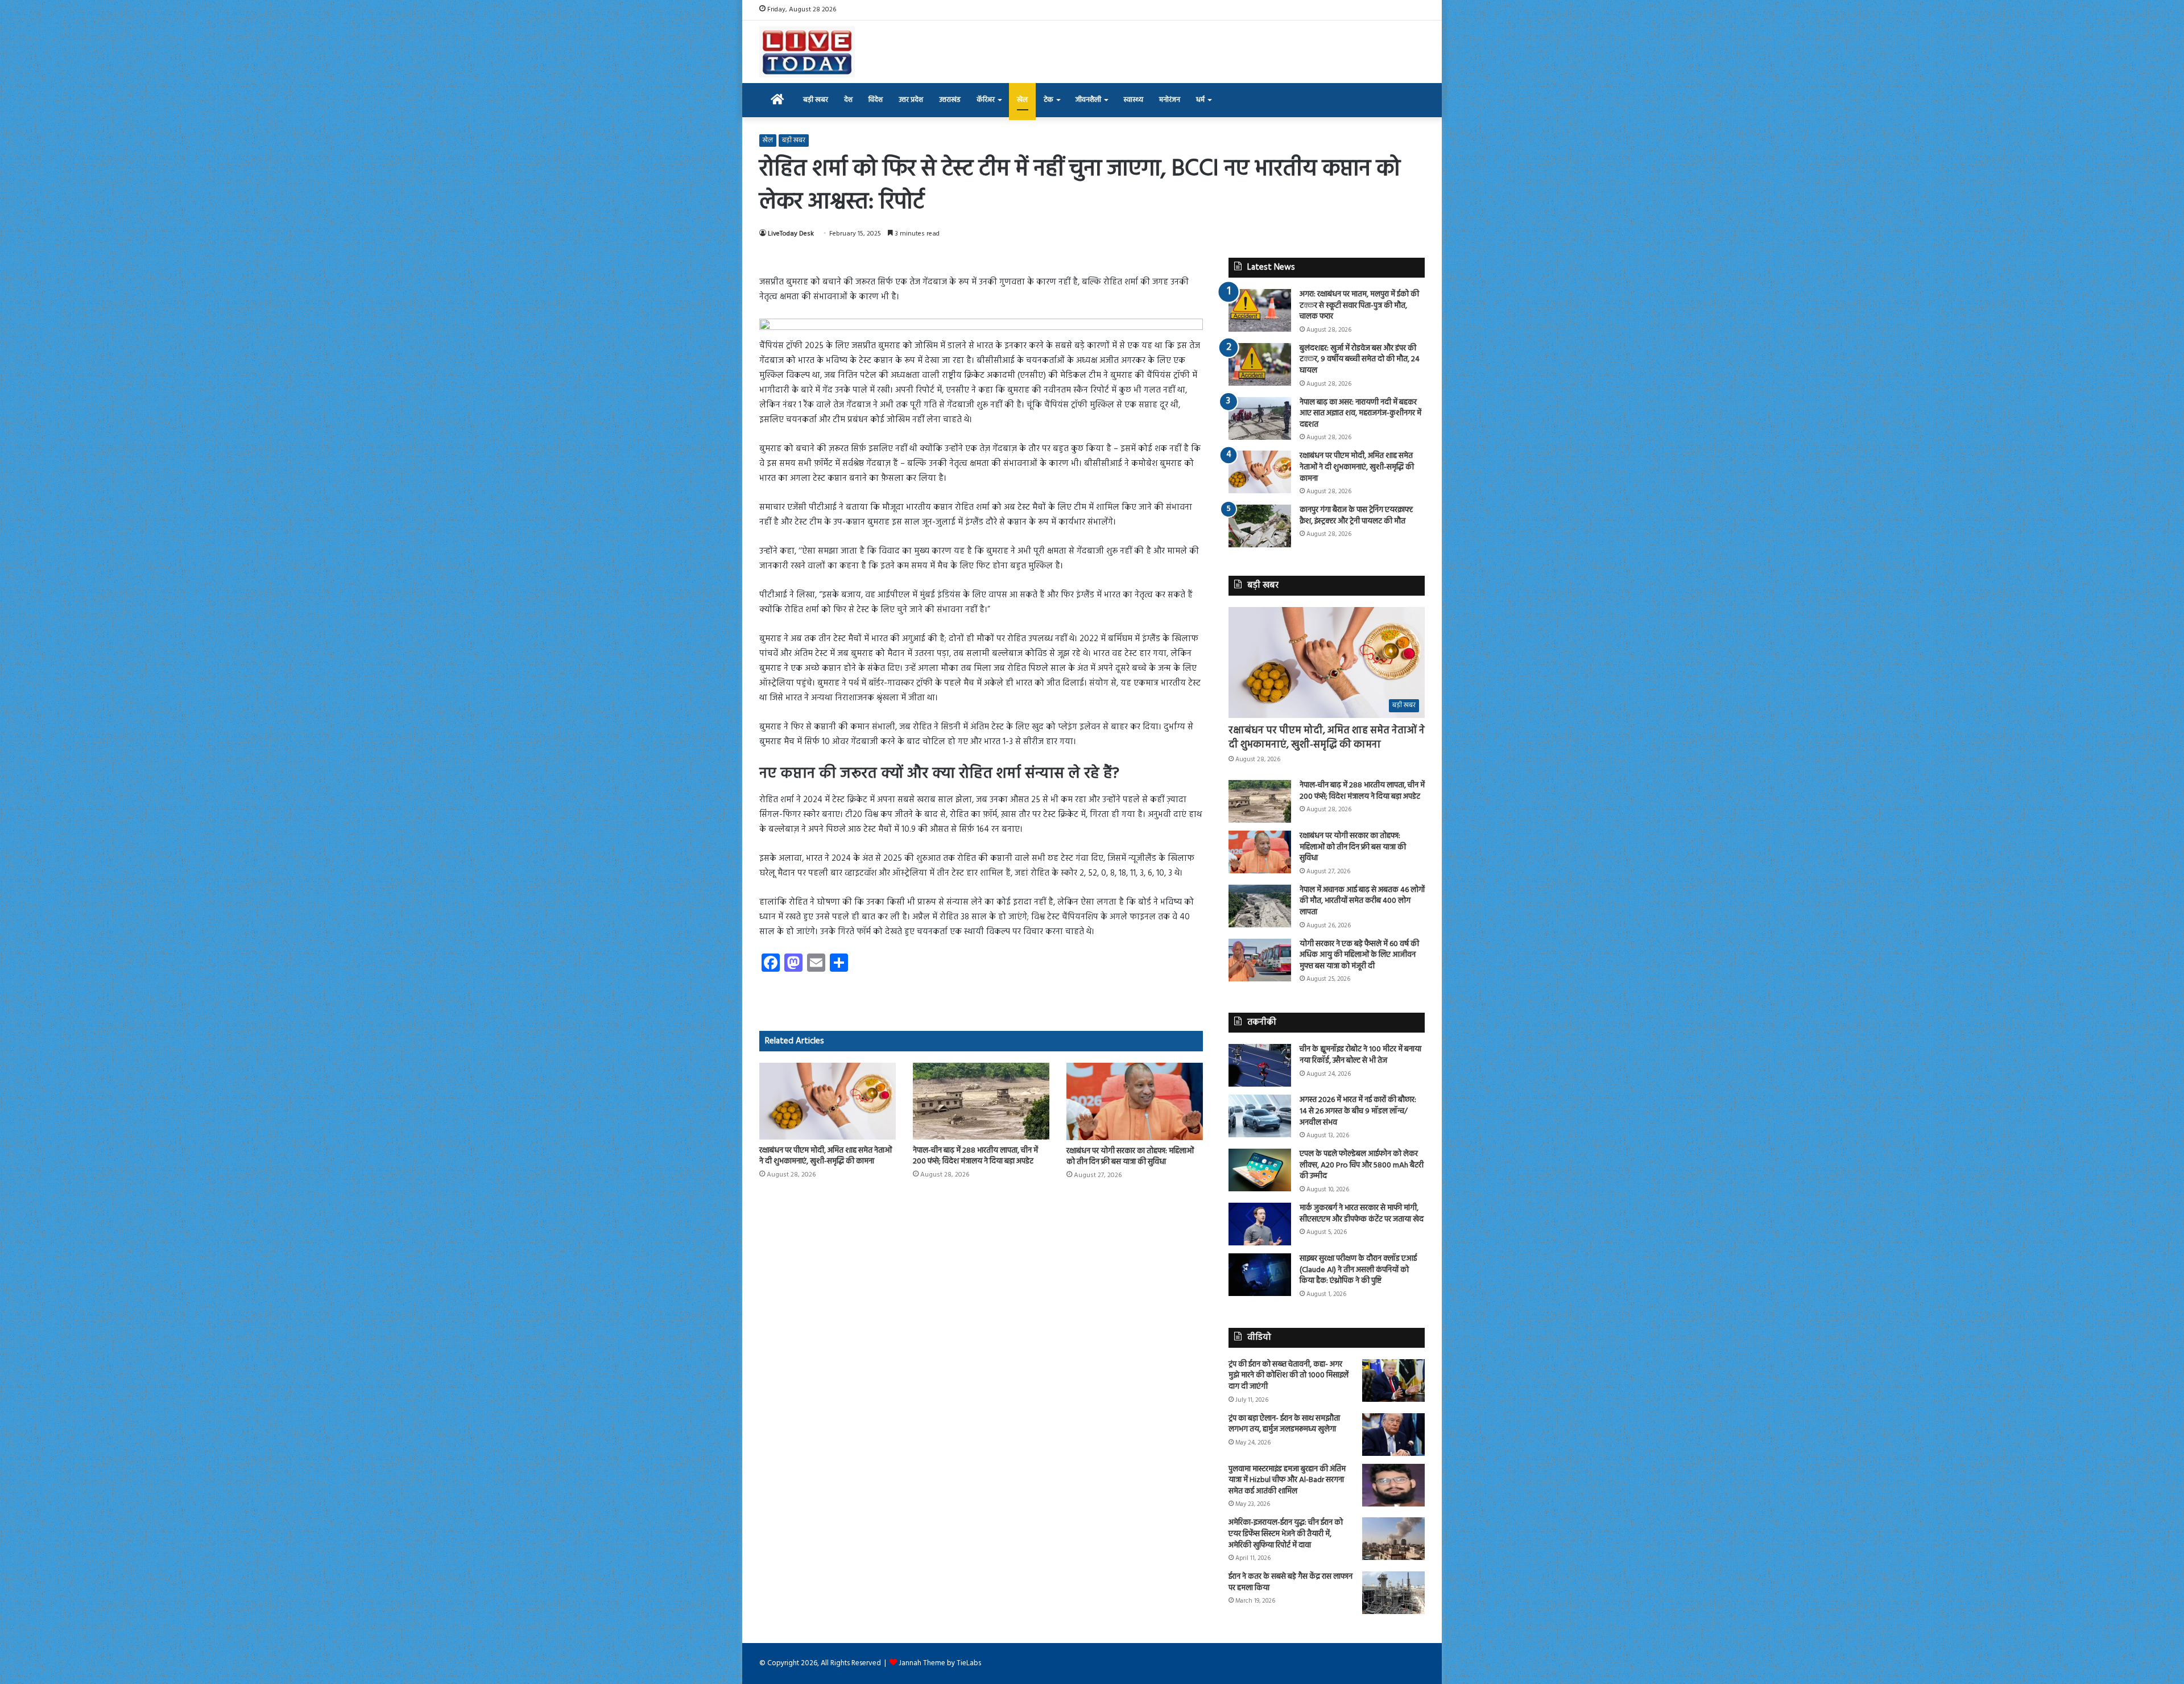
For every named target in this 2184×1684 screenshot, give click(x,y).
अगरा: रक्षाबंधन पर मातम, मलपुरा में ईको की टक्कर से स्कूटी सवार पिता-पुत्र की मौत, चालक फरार (1359, 306)
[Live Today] (807, 52)
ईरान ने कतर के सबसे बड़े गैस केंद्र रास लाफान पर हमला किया (1290, 1582)
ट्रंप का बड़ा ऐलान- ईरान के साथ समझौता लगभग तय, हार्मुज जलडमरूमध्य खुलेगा (1284, 1424)
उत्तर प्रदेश (911, 100)
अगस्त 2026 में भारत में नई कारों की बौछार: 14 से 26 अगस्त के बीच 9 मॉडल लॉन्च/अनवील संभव (1358, 1111)
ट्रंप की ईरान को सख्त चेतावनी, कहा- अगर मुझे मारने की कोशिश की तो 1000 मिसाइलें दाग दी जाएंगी (1289, 1376)
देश (848, 100)
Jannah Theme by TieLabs (940, 1663)
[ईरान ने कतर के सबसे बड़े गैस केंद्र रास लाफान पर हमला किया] (1393, 1593)
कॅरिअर (986, 100)
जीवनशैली (1088, 100)
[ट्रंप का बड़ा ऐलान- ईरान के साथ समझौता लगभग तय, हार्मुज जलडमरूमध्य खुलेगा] (1393, 1435)
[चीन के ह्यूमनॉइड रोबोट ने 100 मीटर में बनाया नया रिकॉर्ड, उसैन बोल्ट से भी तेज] (1260, 1065)
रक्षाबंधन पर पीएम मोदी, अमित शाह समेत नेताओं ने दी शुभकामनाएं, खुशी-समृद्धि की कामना (826, 1156)
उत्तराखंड (950, 100)
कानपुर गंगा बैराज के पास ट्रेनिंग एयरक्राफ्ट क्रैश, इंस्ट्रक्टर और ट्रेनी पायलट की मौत (1356, 516)
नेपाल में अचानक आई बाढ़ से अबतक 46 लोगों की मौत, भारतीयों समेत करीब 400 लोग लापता (1362, 901)
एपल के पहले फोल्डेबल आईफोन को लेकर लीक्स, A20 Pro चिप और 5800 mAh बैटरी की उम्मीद (1362, 1165)
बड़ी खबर (816, 100)
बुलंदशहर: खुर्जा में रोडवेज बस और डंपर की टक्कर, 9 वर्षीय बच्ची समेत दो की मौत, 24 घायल (1360, 360)
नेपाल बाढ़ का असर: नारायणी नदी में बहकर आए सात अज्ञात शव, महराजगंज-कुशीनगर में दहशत (1360, 414)
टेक (1048, 100)
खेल (1022, 100)
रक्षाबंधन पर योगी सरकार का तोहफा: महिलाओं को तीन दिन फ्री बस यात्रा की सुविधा (1130, 1157)
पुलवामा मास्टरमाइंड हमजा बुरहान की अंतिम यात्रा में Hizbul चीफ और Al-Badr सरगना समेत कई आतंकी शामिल (1287, 1480)
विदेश (876, 100)
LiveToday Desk (791, 234)
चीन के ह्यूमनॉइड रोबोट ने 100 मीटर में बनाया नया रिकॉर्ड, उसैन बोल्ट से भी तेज (1360, 1055)
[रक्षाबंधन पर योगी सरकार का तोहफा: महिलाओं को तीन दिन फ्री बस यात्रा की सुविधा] (1135, 1101)
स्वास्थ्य (1133, 100)
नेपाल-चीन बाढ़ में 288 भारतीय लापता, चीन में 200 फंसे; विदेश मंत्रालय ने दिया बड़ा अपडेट (975, 1156)
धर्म (1200, 100)
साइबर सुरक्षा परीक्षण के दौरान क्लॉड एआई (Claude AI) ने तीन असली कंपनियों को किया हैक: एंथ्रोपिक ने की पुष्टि (1358, 1270)
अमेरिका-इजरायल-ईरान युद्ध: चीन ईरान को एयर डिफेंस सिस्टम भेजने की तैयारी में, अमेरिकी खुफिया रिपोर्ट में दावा (1286, 1534)
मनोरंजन (1170, 100)
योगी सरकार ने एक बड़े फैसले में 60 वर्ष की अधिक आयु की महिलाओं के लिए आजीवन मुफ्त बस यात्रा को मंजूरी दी (1359, 955)
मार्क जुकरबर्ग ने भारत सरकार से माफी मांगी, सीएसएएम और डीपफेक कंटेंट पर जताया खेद (1362, 1214)
